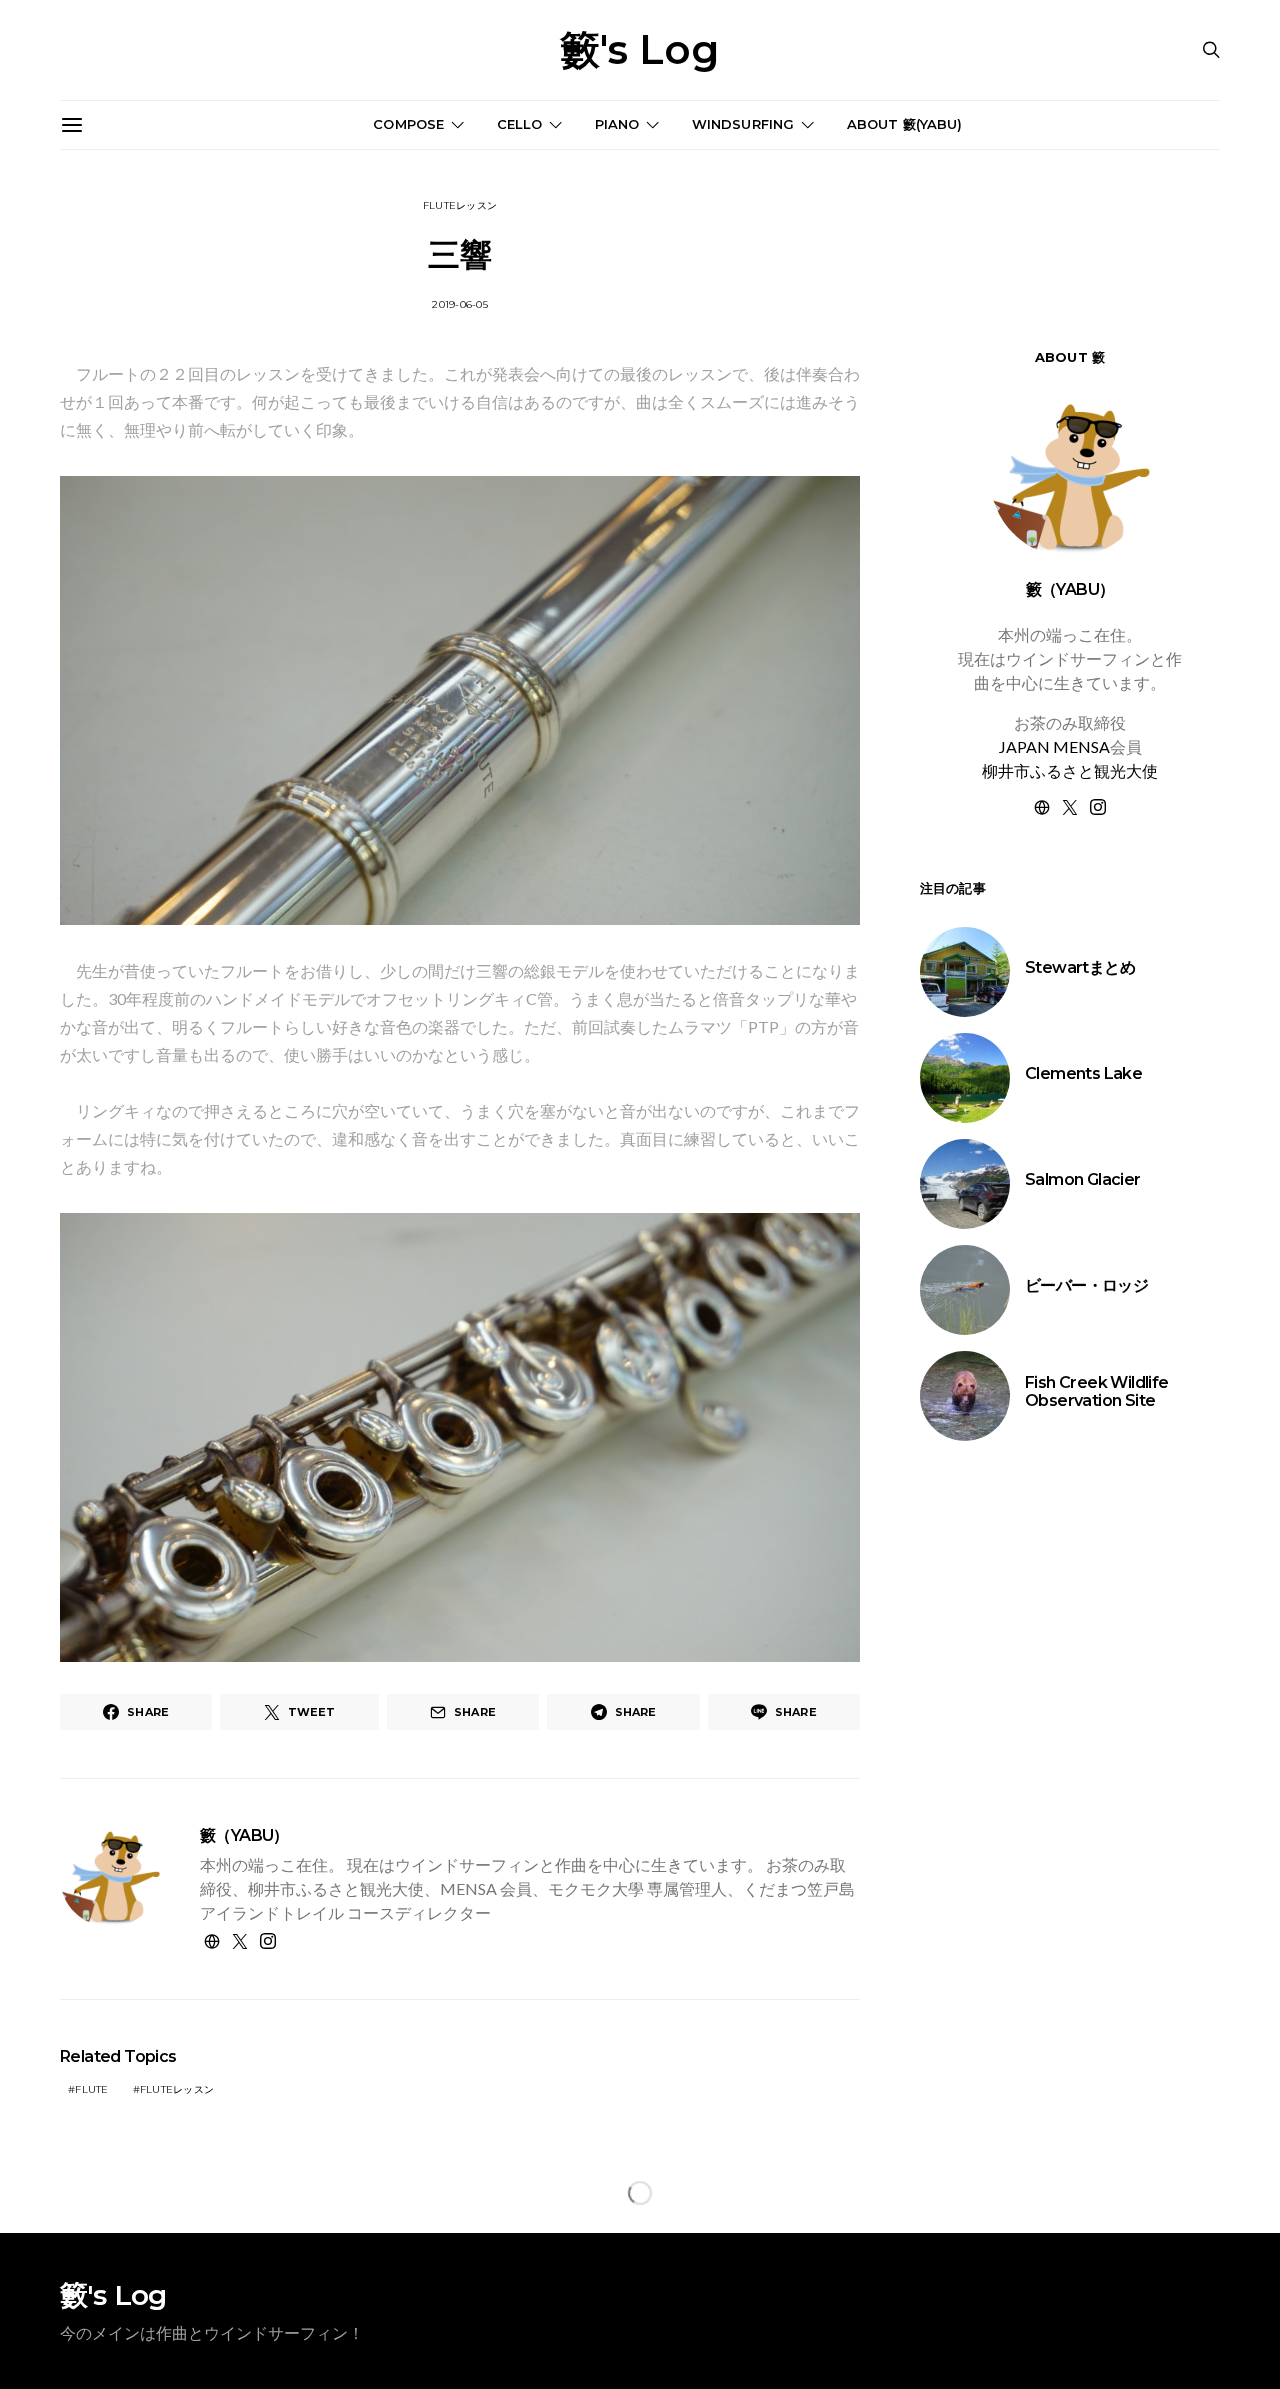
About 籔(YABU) (905, 124)
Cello (520, 124)
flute (91, 2089)
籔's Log (639, 50)
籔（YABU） (244, 1835)
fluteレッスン (460, 205)
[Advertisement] (1070, 1805)
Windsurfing (743, 124)
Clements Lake (1083, 1073)
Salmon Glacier (1083, 1179)
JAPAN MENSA (1054, 746)
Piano (617, 124)
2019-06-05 (460, 304)
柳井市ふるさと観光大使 (1070, 770)
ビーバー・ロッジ (1086, 1285)
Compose (408, 124)
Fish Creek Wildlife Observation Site (1097, 1391)
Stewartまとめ (1080, 967)
